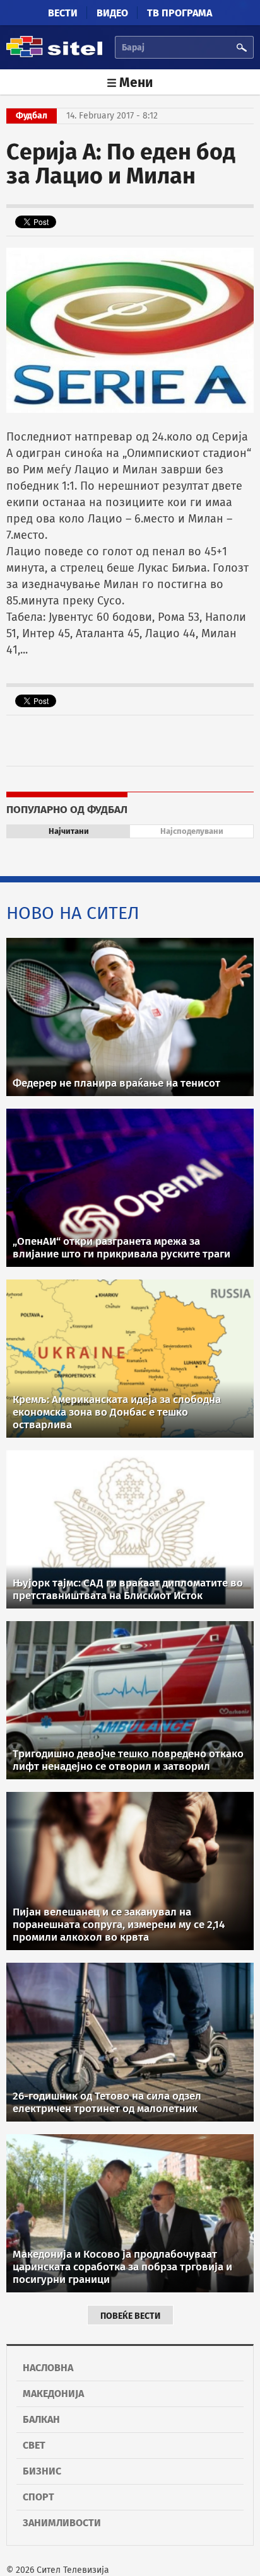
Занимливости (62, 2523)
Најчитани (69, 831)
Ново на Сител (73, 913)
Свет (34, 2445)
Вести (63, 13)
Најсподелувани (192, 831)
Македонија (53, 2394)
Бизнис (42, 2471)
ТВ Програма (180, 13)
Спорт (38, 2497)
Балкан (41, 2419)
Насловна (48, 2368)
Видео (112, 13)
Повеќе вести (130, 2316)
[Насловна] (54, 55)
